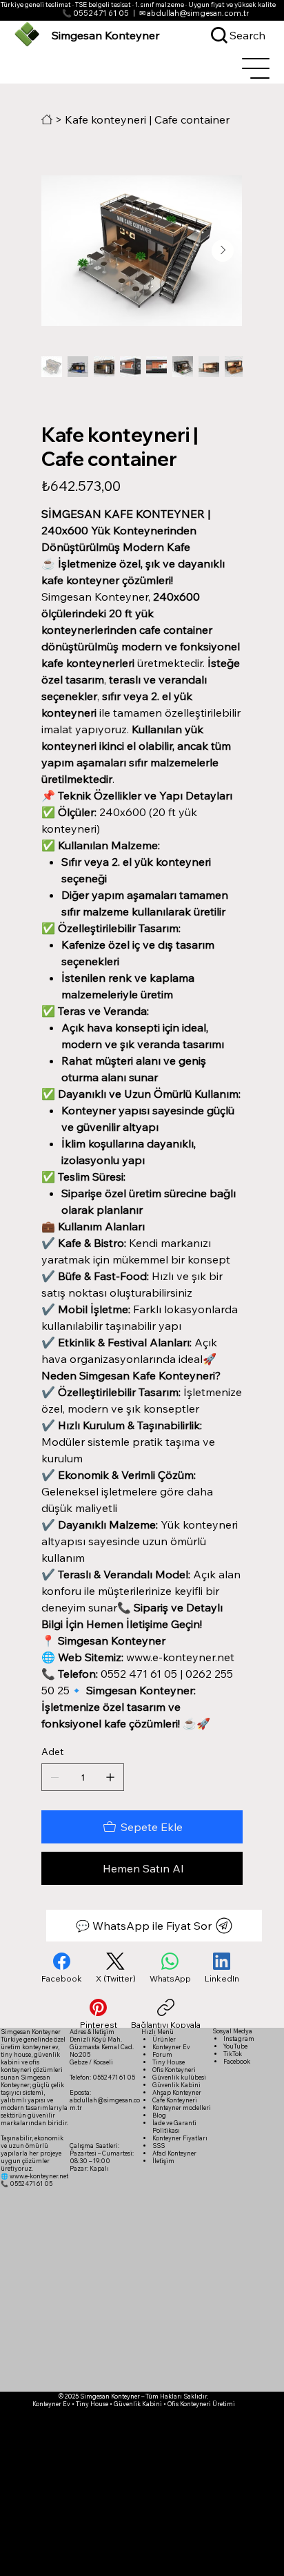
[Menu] (256, 68)
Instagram (239, 2038)
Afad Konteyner (174, 2153)
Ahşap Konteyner (177, 2092)
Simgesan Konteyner (106, 35)
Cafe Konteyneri (175, 2100)
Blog (159, 2115)
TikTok (233, 2054)
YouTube (235, 2046)
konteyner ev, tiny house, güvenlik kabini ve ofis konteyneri (30, 2058)
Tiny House (169, 2062)
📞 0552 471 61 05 (95, 13)
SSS (159, 2146)
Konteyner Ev (171, 2047)
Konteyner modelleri (182, 2108)
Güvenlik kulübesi (179, 2077)
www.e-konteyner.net (39, 2176)
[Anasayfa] (47, 119)
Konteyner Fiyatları (180, 2138)
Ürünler (164, 2039)
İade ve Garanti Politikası (174, 2127)
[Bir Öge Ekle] (110, 1777)
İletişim (163, 2161)
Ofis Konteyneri (174, 2070)
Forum (162, 2054)
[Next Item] (223, 251)
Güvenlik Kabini (176, 2085)
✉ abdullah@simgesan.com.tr (194, 13)
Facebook (237, 2061)
